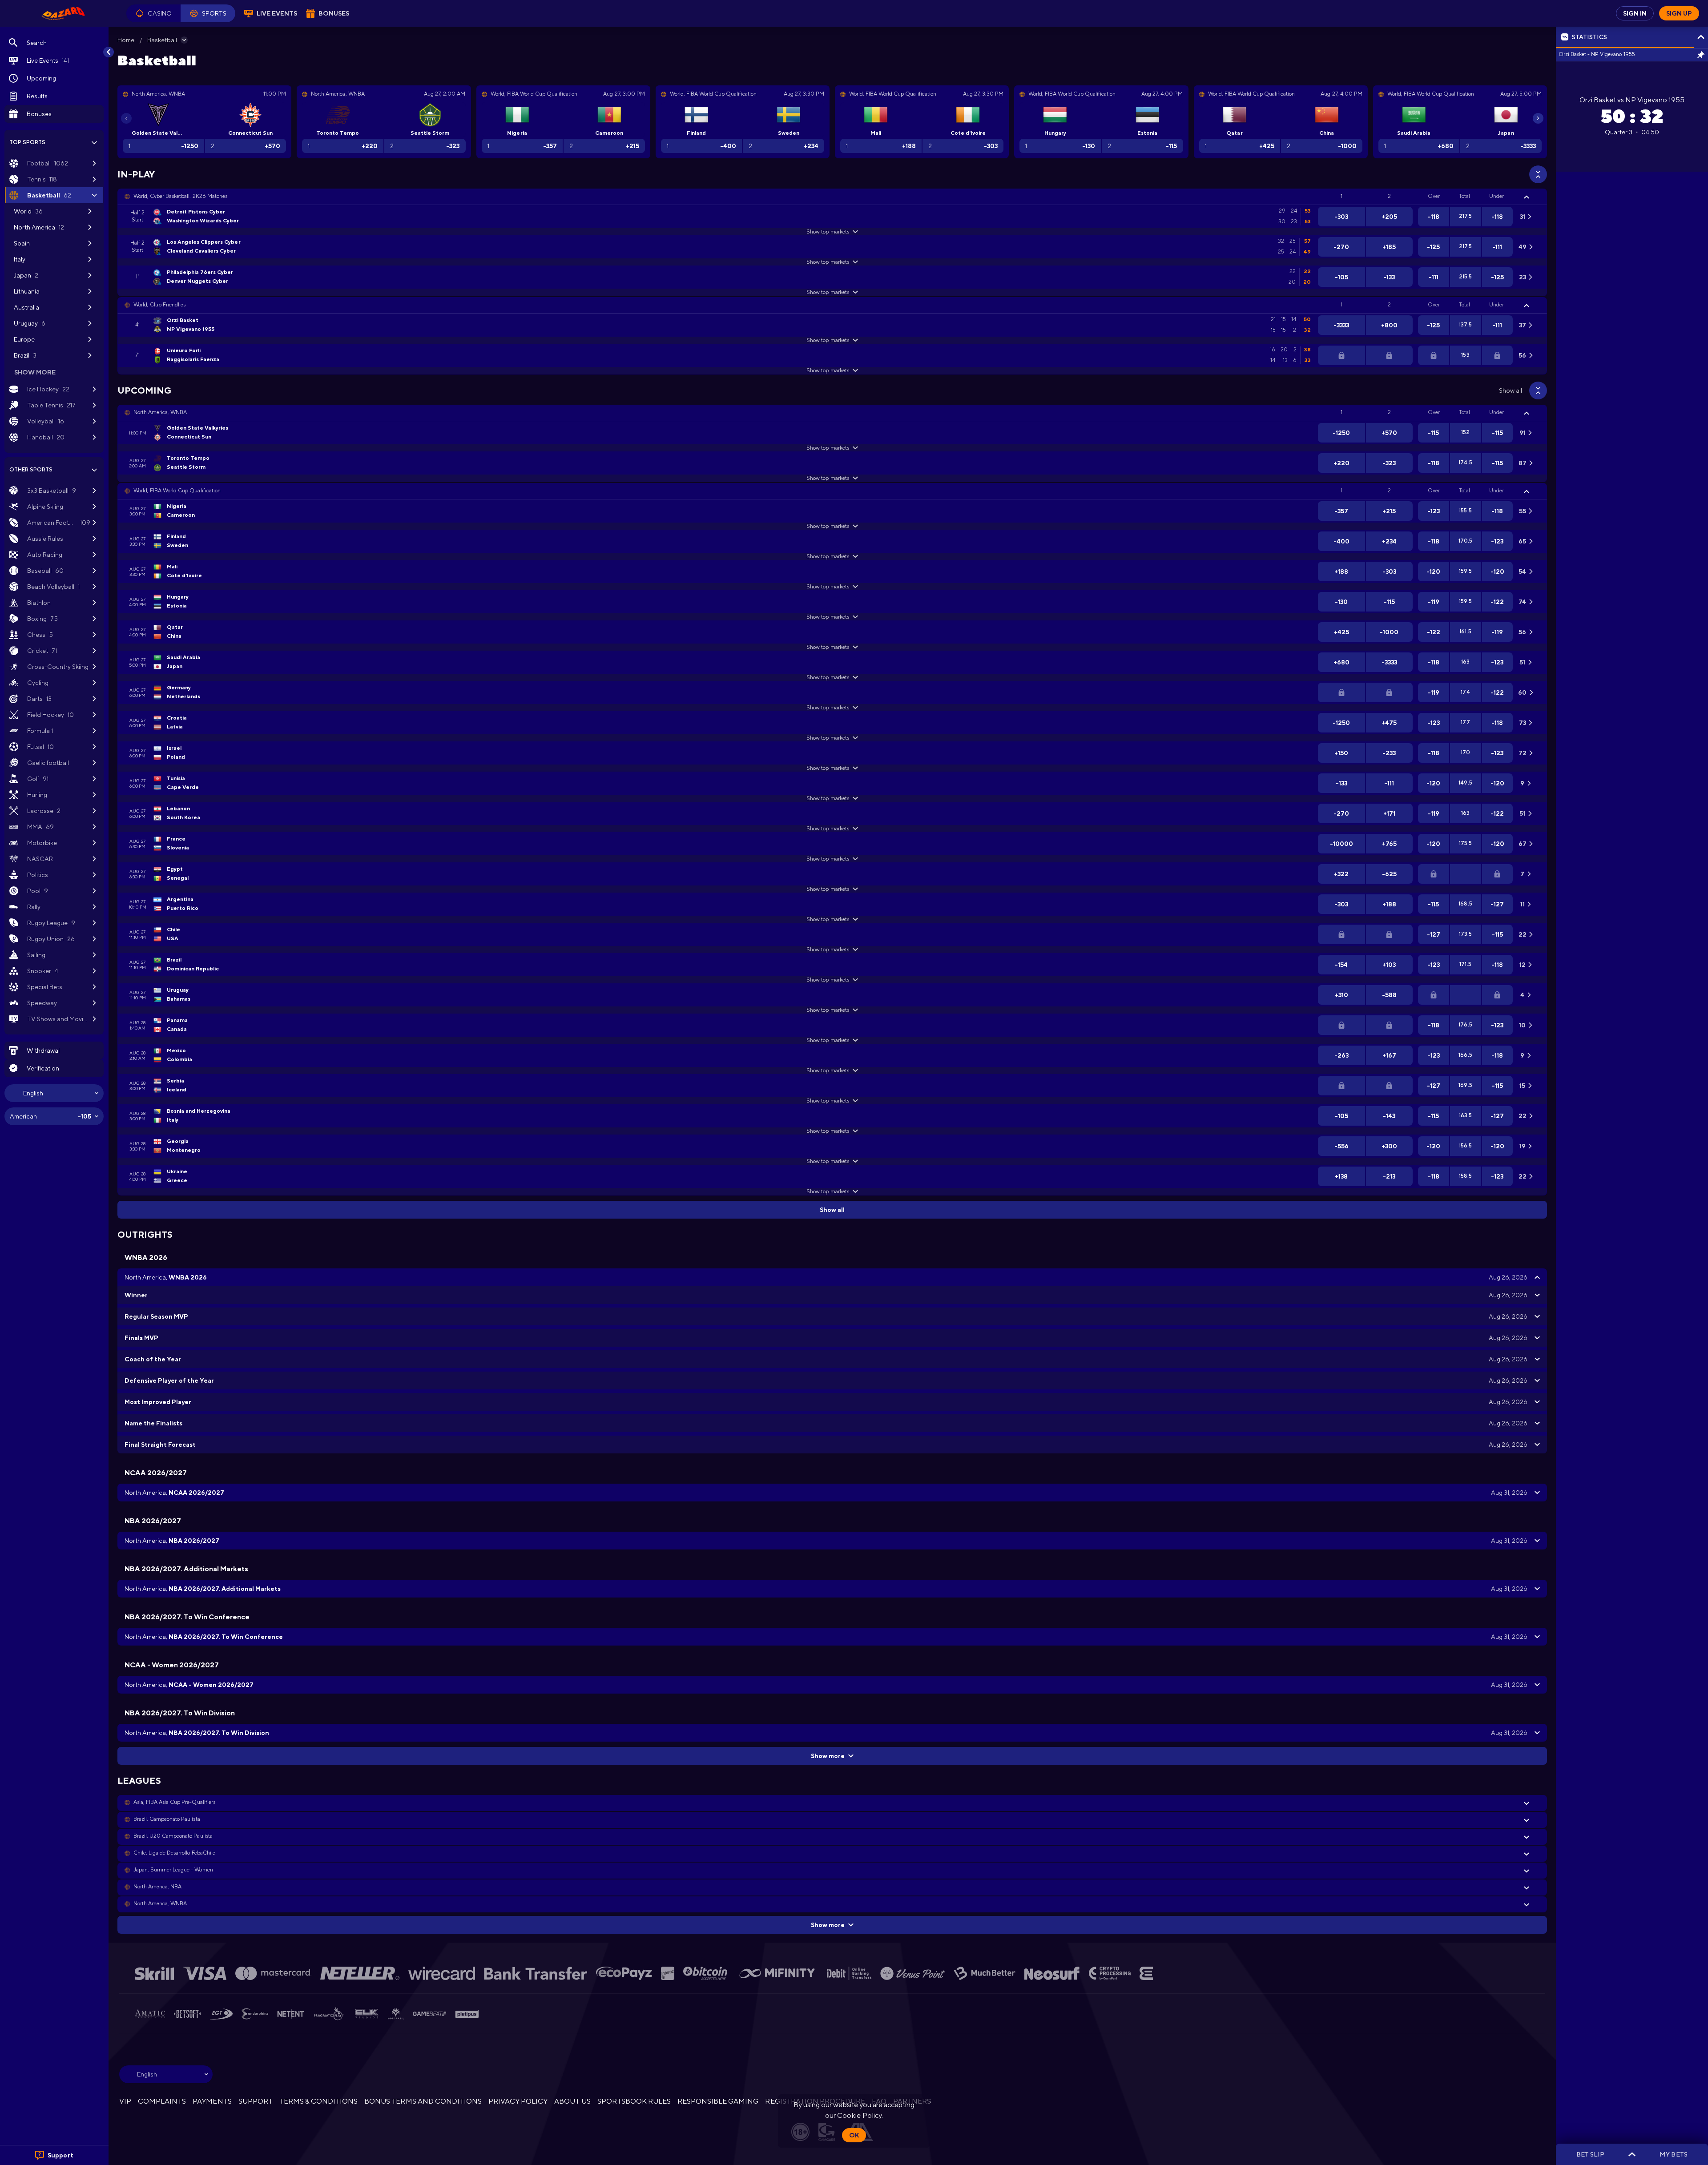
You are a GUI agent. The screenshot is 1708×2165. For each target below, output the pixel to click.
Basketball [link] (162, 40)
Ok (854, 2135)
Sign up (1679, 13)
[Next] (1538, 118)
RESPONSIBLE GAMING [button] (718, 2101)
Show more (828, 1756)
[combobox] (54, 1093)
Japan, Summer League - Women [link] (173, 1870)
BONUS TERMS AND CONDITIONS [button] (423, 2101)
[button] (153, 13)
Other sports (31, 470)
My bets (1673, 2154)
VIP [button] (125, 2101)
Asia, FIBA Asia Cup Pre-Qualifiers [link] (174, 1802)
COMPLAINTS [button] (162, 2101)
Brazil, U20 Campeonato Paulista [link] (173, 1836)
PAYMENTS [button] (212, 2101)
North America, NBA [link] (157, 1887)
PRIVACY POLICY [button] (518, 2101)
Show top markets (828, 232)
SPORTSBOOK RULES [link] (634, 2101)
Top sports (27, 142)
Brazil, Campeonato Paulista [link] (167, 1819)
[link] (63, 13)
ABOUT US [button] (572, 2101)
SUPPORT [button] (256, 2101)
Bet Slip (1590, 2154)
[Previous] (126, 118)
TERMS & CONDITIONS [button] (318, 2101)
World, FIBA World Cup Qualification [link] (177, 491)
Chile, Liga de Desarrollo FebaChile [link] (174, 1853)
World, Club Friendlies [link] (159, 305)
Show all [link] (1511, 390)
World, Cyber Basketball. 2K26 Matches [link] (180, 196)
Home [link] (126, 40)
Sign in (1635, 13)
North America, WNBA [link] (160, 412)
